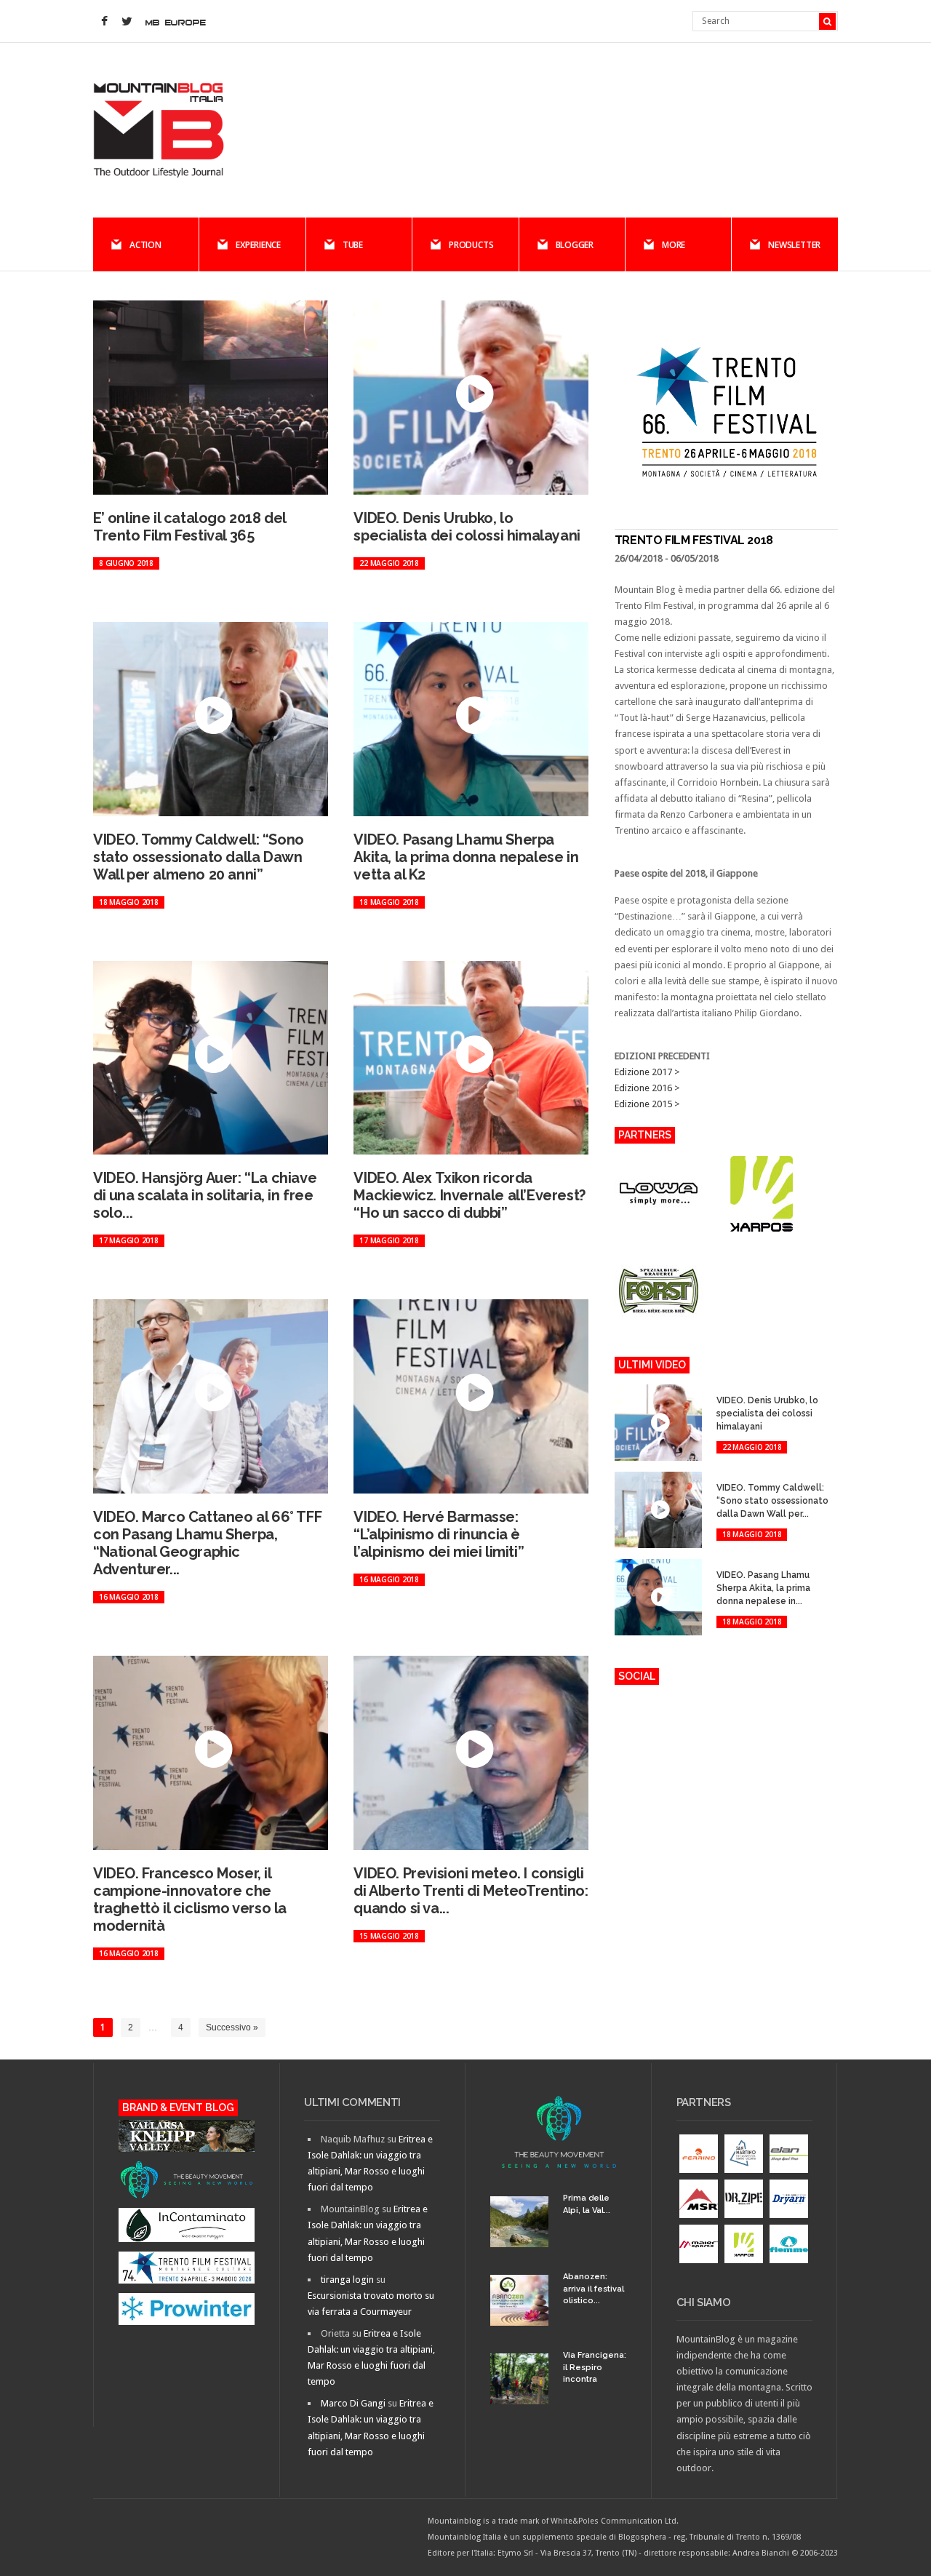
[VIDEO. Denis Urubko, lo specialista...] (726, 1387)
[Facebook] (104, 22)
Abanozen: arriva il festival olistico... (594, 2289)
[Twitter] (127, 22)
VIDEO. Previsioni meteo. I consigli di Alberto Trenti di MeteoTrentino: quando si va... (471, 1891)
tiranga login (347, 2280)
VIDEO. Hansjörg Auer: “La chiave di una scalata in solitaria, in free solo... (205, 1195)
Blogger (575, 245)
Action (145, 245)
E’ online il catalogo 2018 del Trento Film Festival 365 (189, 527)
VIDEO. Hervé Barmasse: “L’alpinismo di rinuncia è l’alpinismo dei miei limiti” (439, 1534)
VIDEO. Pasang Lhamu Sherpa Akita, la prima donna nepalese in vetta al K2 (466, 857)
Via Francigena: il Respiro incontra (595, 2367)
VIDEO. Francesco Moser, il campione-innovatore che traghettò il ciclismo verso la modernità (190, 1899)
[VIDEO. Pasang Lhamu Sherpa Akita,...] (726, 1562)
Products (471, 245)
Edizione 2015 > (647, 1104)
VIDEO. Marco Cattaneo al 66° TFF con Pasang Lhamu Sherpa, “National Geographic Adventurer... (207, 1543)
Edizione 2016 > (647, 1088)
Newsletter (794, 245)
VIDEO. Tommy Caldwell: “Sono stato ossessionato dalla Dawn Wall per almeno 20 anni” (199, 857)
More (674, 245)
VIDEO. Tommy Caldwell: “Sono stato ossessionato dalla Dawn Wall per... (772, 1501)
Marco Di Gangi (353, 2403)
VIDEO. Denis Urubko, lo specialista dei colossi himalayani (467, 527)
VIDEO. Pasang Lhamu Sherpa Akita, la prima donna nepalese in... (763, 1588)
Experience (258, 245)
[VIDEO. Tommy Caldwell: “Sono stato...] (726, 1474)
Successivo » (232, 2027)
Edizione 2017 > (647, 1072)
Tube (353, 245)
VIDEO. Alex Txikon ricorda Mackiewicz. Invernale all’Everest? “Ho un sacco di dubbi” (469, 1195)
